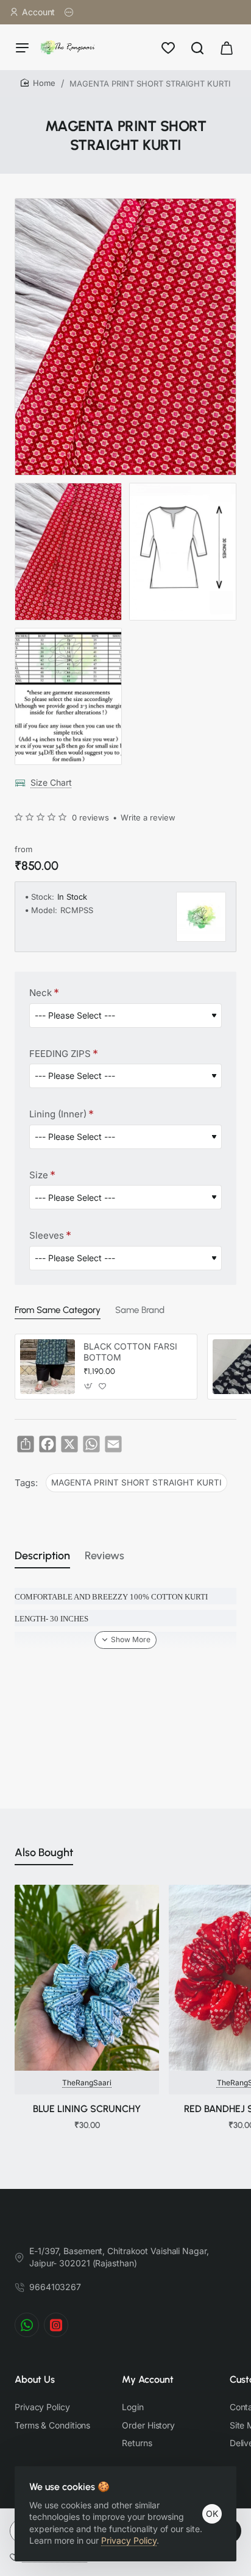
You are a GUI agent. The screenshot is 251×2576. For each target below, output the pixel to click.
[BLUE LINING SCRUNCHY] (87, 1978)
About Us (35, 2379)
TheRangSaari (87, 2083)
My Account (148, 2379)
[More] (69, 12)
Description (42, 1556)
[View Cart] (227, 47)
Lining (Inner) (58, 1114)
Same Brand (140, 1310)
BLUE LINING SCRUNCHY (87, 2109)
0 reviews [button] (90, 817)
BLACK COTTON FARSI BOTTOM (130, 1352)
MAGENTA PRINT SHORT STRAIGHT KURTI (136, 1482)
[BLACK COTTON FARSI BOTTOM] (48, 1367)
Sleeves (47, 1235)
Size (39, 1175)
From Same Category (58, 1310)
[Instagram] (56, 2325)
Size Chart (51, 782)
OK (212, 2514)
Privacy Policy (129, 2540)
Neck (41, 993)
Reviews (104, 1556)
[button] (89, 1386)
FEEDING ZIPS (60, 1054)
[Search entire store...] (197, 47)
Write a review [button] (148, 817)
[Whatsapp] (27, 2325)
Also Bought (44, 1852)
